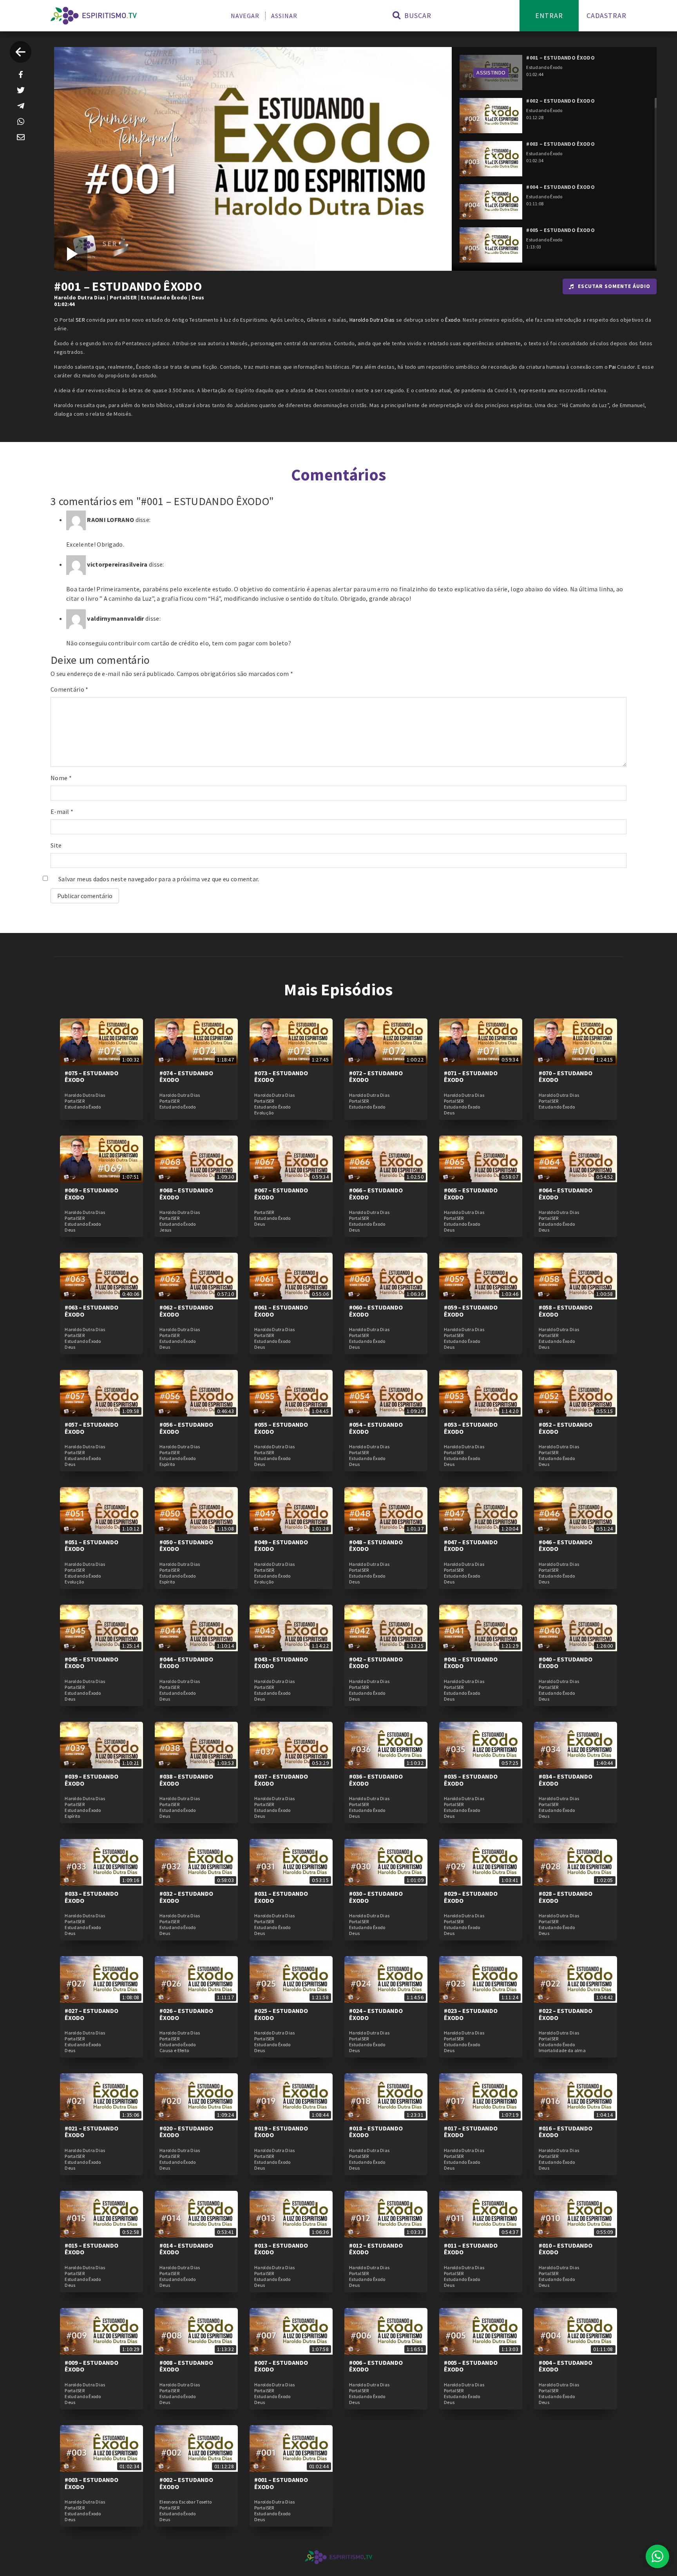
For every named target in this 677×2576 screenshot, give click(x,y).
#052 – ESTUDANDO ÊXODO (566, 1428)
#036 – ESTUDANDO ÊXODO (376, 1780)
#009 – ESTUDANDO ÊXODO (91, 2366)
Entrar (549, 15)
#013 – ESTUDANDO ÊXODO (281, 2249)
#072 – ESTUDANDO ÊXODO (376, 1076)
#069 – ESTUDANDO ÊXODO (91, 1194)
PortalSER (123, 297)
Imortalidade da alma (562, 2051)
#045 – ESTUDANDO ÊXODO (91, 1663)
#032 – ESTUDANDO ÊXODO (186, 1897)
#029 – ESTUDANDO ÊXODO (471, 1897)
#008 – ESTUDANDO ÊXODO (186, 2366)
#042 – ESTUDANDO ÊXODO (376, 1663)
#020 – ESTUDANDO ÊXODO (186, 2132)
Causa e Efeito (174, 2051)
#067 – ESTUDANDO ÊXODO (281, 1194)
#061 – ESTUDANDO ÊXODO (281, 1311)
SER (80, 320)
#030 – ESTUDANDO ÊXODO (376, 1897)
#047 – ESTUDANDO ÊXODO (471, 1545)
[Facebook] (21, 74)
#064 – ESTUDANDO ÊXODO (566, 1194)
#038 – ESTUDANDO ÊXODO (186, 1780)
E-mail (62, 812)
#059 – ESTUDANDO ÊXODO (471, 1311)
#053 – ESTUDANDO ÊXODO (471, 1428)
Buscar (417, 15)
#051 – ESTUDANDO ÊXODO (91, 1545)
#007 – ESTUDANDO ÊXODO (281, 2366)
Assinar (284, 16)
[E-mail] (21, 137)
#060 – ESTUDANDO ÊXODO (376, 1311)
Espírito (167, 1464)
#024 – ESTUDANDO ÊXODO (376, 2014)
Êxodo (453, 320)
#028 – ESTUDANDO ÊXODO (566, 1897)
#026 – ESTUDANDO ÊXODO (186, 2014)
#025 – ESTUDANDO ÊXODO (281, 2014)
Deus (198, 297)
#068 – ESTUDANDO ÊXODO (186, 1194)
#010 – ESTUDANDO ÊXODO (566, 2249)
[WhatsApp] (21, 121)
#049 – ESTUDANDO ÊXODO (281, 1545)
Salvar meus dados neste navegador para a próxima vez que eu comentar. (159, 879)
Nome (61, 778)
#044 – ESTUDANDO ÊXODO (186, 1663)
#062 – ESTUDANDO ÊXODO (186, 1311)
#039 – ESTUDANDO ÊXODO (91, 1780)
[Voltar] (21, 52)
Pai (612, 367)
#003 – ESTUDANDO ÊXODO (91, 2483)
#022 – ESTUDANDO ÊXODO (566, 2014)
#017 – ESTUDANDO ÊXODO (471, 2132)
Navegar (245, 16)
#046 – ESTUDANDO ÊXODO (566, 1545)
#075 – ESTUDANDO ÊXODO (91, 1076)
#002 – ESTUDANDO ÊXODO (186, 2483)
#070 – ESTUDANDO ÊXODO (566, 1076)
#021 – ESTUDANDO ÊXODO (91, 2132)
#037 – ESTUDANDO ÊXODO (281, 1780)
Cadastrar (606, 15)
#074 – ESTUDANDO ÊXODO (186, 1076)
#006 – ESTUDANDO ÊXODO (376, 2366)
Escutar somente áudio (614, 286)
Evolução (264, 1113)
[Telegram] (21, 106)
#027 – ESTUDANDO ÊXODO (91, 2014)
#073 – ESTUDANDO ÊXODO (281, 1076)
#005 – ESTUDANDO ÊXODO (471, 2366)
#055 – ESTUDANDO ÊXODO (281, 1428)
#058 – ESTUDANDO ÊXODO (566, 1311)
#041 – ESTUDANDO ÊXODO (471, 1663)
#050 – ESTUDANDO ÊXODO (186, 1545)
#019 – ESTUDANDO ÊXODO (281, 2132)
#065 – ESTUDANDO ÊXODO (471, 1194)
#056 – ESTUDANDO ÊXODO (186, 1428)
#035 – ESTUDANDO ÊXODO (471, 1780)
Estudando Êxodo (164, 297)
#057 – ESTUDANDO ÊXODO (91, 1428)
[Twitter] (21, 90)
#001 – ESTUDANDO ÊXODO (281, 2483)
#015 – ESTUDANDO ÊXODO (91, 2249)
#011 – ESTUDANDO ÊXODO (471, 2249)
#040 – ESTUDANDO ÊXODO (566, 1663)
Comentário (70, 689)
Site (56, 845)
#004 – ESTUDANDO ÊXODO (566, 2366)
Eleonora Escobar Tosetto (186, 2502)
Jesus (166, 1230)
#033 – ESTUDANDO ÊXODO (91, 1897)
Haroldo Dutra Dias (80, 297)
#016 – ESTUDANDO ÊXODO (566, 2132)
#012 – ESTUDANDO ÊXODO (376, 2249)
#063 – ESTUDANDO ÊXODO (91, 1311)
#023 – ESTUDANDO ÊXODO (471, 2014)
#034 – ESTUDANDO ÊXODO (566, 1780)
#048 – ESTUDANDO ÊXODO (376, 1545)
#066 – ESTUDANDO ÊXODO (376, 1194)
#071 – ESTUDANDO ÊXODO (471, 1076)
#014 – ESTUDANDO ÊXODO (186, 2249)
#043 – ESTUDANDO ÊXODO (281, 1663)
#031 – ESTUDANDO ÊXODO (281, 1897)
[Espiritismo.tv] (94, 16)
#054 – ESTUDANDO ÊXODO (376, 1428)
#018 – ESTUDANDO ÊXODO (376, 2132)
